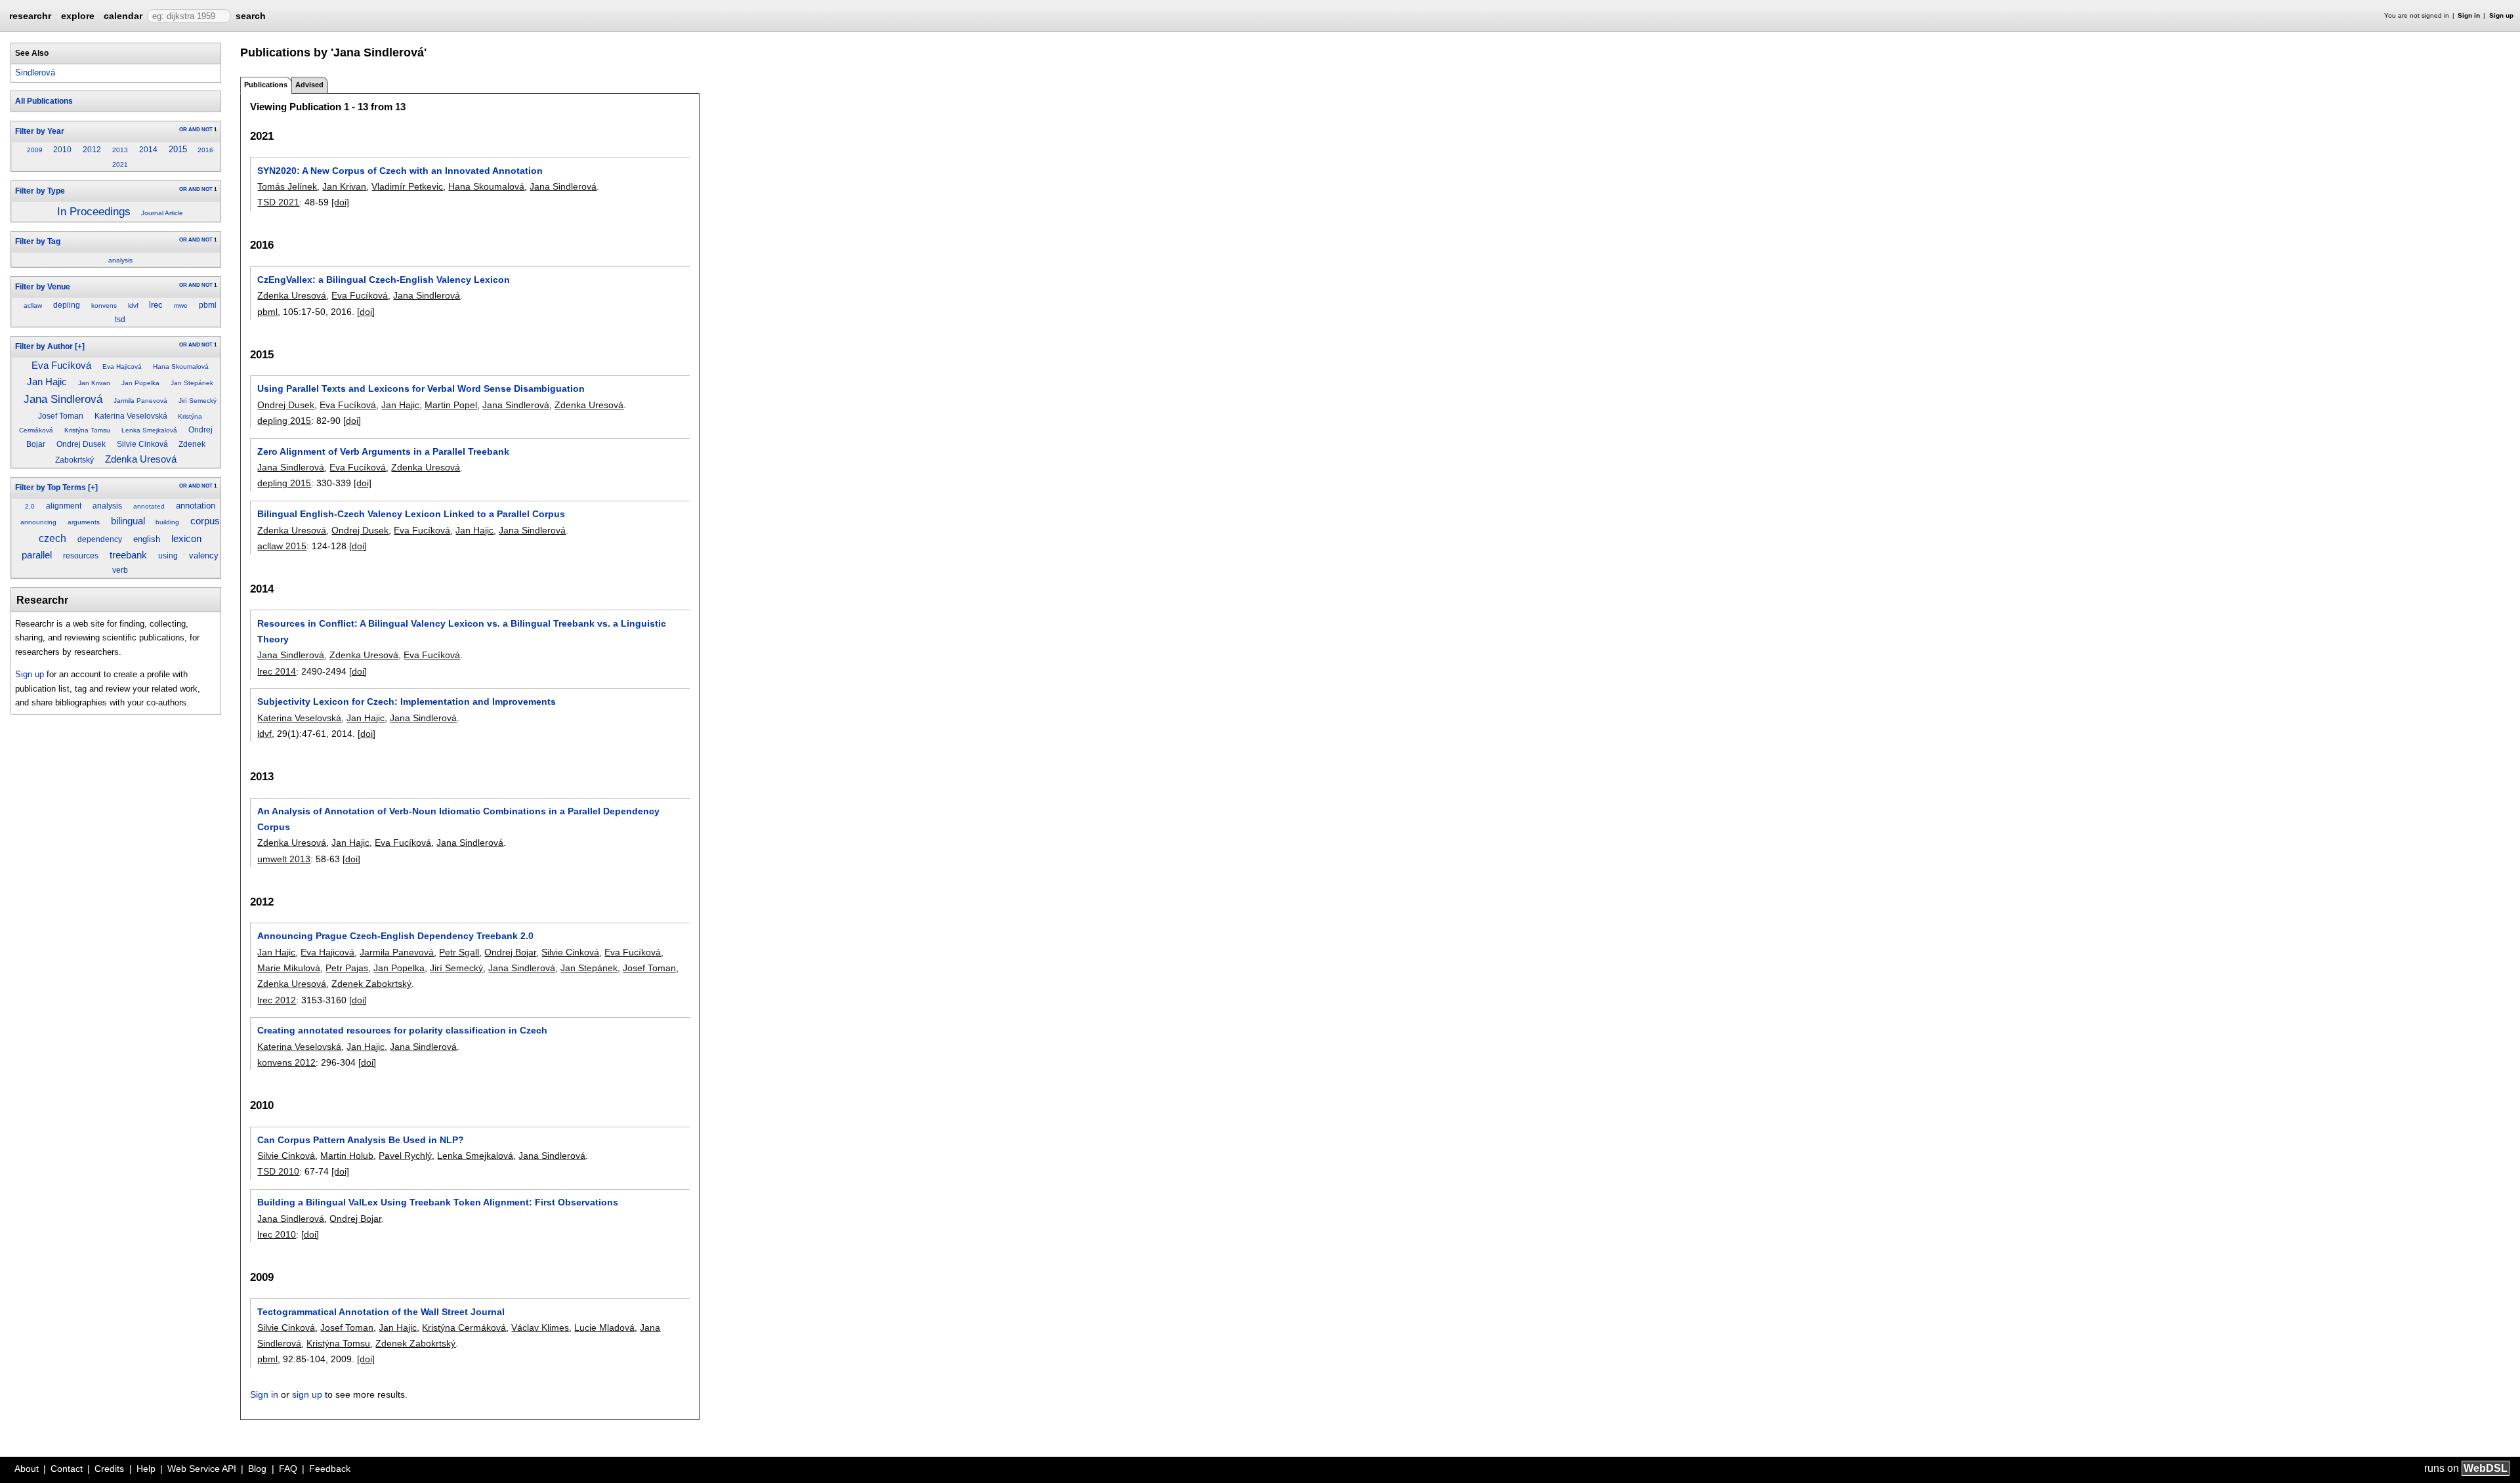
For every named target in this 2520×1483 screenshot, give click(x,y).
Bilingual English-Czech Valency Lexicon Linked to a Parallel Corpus (411, 514)
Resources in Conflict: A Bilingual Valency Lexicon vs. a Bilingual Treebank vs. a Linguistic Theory (462, 631)
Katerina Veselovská (131, 416)
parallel (37, 555)
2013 (120, 150)
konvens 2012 (286, 1062)
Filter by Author (44, 346)
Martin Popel (451, 405)
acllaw (33, 305)
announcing (38, 522)
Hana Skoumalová (181, 366)
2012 (92, 150)
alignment (64, 506)
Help (146, 1469)
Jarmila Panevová (140, 401)
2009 (35, 150)
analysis (120, 260)
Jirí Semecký (198, 401)
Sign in (2469, 15)
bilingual (128, 521)
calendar (123, 16)
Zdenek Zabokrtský (371, 984)
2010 (62, 150)
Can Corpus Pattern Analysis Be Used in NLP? (361, 1140)
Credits (109, 1469)
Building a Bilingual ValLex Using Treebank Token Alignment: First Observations (438, 1202)
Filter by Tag (38, 241)
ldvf (133, 305)
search (251, 16)
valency (204, 555)
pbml (208, 305)
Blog (257, 1469)
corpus (205, 521)
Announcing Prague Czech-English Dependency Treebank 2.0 (395, 936)
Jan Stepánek (192, 383)
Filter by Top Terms (51, 488)
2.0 (30, 506)
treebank (128, 555)
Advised (309, 85)
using (168, 556)
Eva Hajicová (122, 366)
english (147, 539)
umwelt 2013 (284, 859)
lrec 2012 (277, 1000)
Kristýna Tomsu (87, 430)
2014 (148, 150)
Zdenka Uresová (141, 459)
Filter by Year (40, 131)
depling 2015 (284, 421)
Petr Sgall (459, 952)
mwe (181, 305)
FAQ (288, 1469)
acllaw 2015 (282, 546)
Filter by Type (40, 191)
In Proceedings (94, 211)
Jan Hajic (47, 382)
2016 (205, 150)
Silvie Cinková (142, 444)
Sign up (2501, 15)
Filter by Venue (43, 287)
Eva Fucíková (61, 366)
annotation (196, 506)
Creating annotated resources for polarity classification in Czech (402, 1030)
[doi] (340, 202)
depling (67, 305)
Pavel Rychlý (405, 1156)
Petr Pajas (347, 968)
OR (183, 130)
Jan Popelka (140, 383)
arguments (84, 522)
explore (78, 16)
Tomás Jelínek (287, 186)
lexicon (186, 539)
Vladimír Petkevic (407, 186)
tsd (120, 320)
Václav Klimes (540, 1327)
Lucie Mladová (604, 1327)
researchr (30, 15)
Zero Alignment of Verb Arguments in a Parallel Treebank (383, 451)
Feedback (330, 1469)
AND (194, 130)
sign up (307, 1394)
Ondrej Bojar (510, 952)
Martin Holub (347, 1156)
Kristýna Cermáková (464, 1327)
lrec (156, 305)
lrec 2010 (277, 1234)
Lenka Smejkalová (149, 430)
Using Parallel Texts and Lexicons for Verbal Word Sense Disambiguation (421, 388)
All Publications (44, 101)
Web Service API (202, 1469)
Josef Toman (61, 416)
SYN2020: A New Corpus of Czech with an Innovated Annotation (400, 171)
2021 (120, 164)
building (167, 522)
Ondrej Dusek (81, 444)
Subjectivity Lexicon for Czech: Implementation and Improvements (407, 701)
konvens (104, 305)
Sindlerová (35, 73)
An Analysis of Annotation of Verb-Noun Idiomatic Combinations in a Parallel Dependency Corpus (458, 819)
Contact (67, 1469)
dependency (100, 539)
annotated (149, 506)
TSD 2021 (278, 202)
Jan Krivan (94, 383)
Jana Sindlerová (63, 399)
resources (81, 556)
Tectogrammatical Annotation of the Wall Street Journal (381, 1312)
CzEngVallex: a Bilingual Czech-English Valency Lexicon (384, 280)
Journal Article (162, 213)
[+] (80, 346)
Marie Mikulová (289, 968)
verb (120, 570)
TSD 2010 (278, 1171)
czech (52, 538)
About (27, 1469)
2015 (178, 149)
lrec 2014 (277, 671)
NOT (207, 130)
